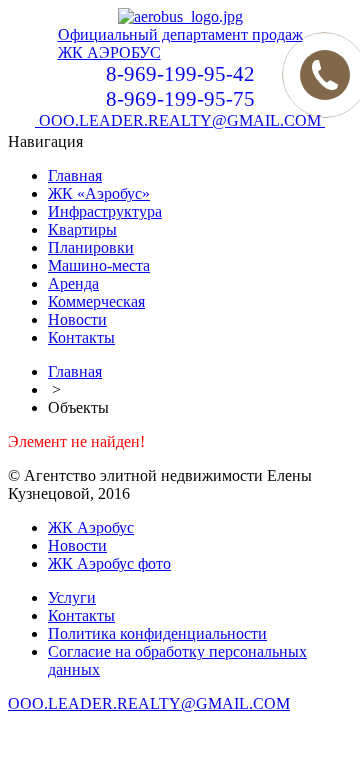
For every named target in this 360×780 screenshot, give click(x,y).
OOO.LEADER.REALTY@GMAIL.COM (180, 120)
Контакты (81, 337)
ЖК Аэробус (91, 527)
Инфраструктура (105, 211)
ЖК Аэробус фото (109, 563)
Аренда (73, 283)
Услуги (72, 597)
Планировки (91, 247)
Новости (77, 319)
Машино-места (99, 265)
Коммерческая (96, 301)
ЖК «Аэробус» (99, 193)
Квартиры (82, 229)
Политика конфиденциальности (157, 633)
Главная (75, 175)
